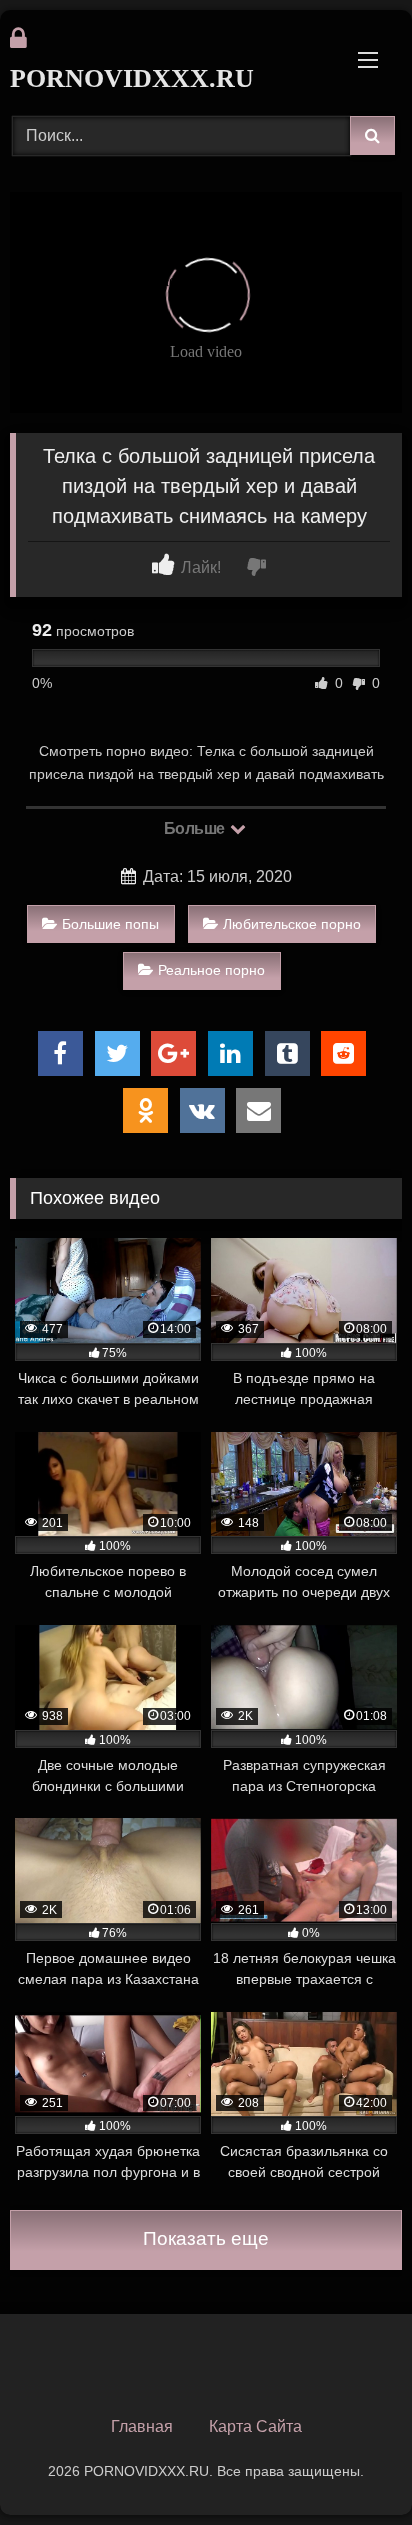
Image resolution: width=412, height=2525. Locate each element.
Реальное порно (211, 970)
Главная (142, 2426)
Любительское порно (292, 924)
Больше (196, 828)
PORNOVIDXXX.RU (132, 78)
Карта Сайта (255, 2426)
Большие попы (110, 924)
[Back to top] (350, 2465)
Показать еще (206, 2238)
